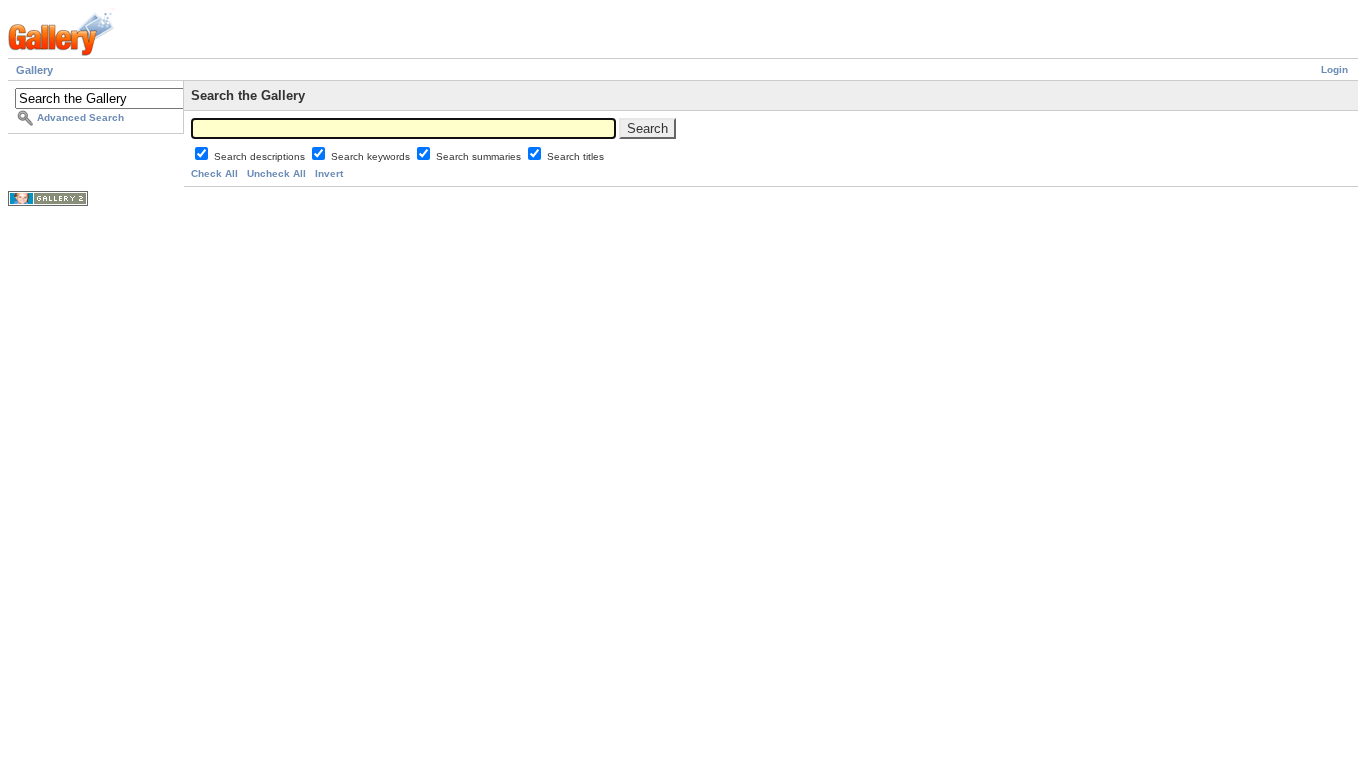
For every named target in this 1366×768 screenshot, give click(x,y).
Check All (214, 173)
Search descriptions (261, 156)
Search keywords (372, 156)
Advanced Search (80, 117)
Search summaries (480, 156)
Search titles (575, 156)
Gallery (34, 70)
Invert (329, 173)
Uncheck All (276, 173)
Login (1334, 69)
